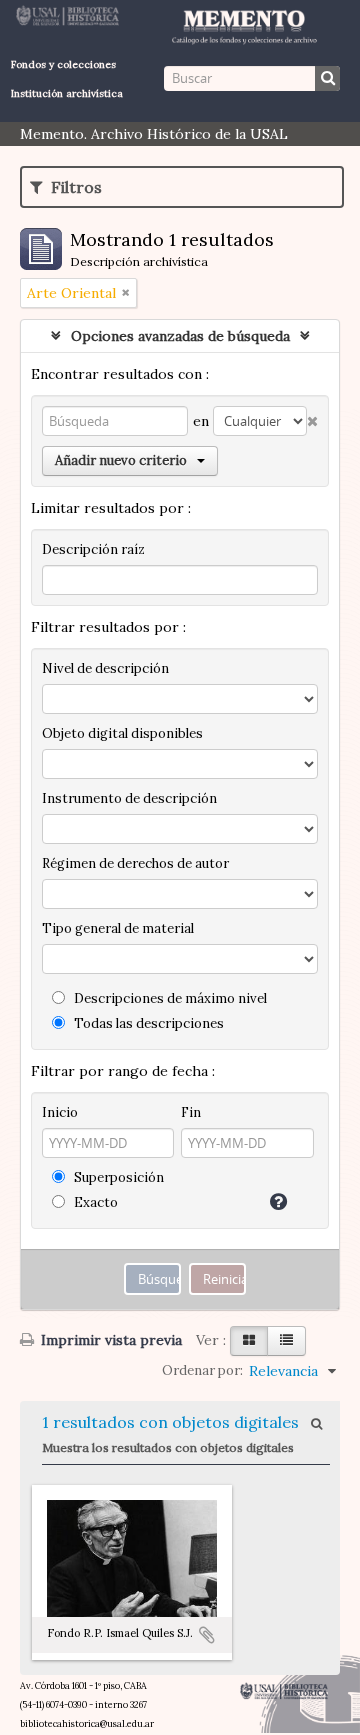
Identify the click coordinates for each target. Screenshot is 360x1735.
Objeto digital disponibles (122, 733)
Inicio (60, 1112)
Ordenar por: (202, 1370)
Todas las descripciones (147, 1023)
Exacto (94, 1202)
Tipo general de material (118, 928)
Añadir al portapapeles (207, 1635)
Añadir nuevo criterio (121, 460)
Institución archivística (67, 93)
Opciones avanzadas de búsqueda (180, 336)
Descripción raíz (93, 549)
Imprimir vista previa (109, 1340)
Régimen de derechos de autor (135, 863)
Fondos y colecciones (63, 64)
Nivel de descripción (105, 668)
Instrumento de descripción (129, 798)
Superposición (117, 1177)
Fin (191, 1112)
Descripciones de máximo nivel (169, 998)
